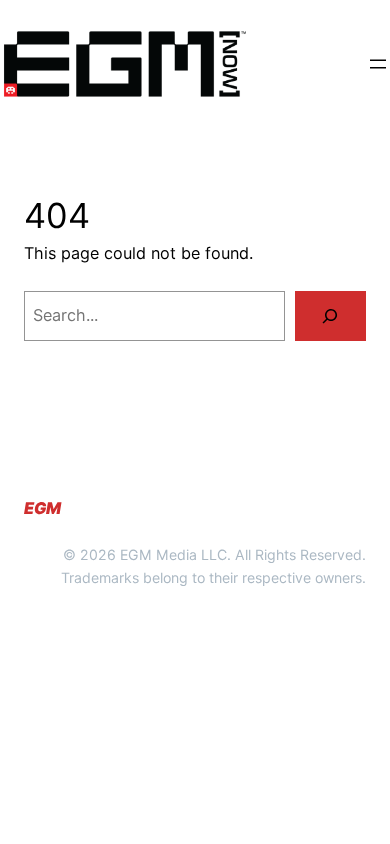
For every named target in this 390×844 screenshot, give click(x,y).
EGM (42, 508)
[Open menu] (378, 64)
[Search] (330, 316)
